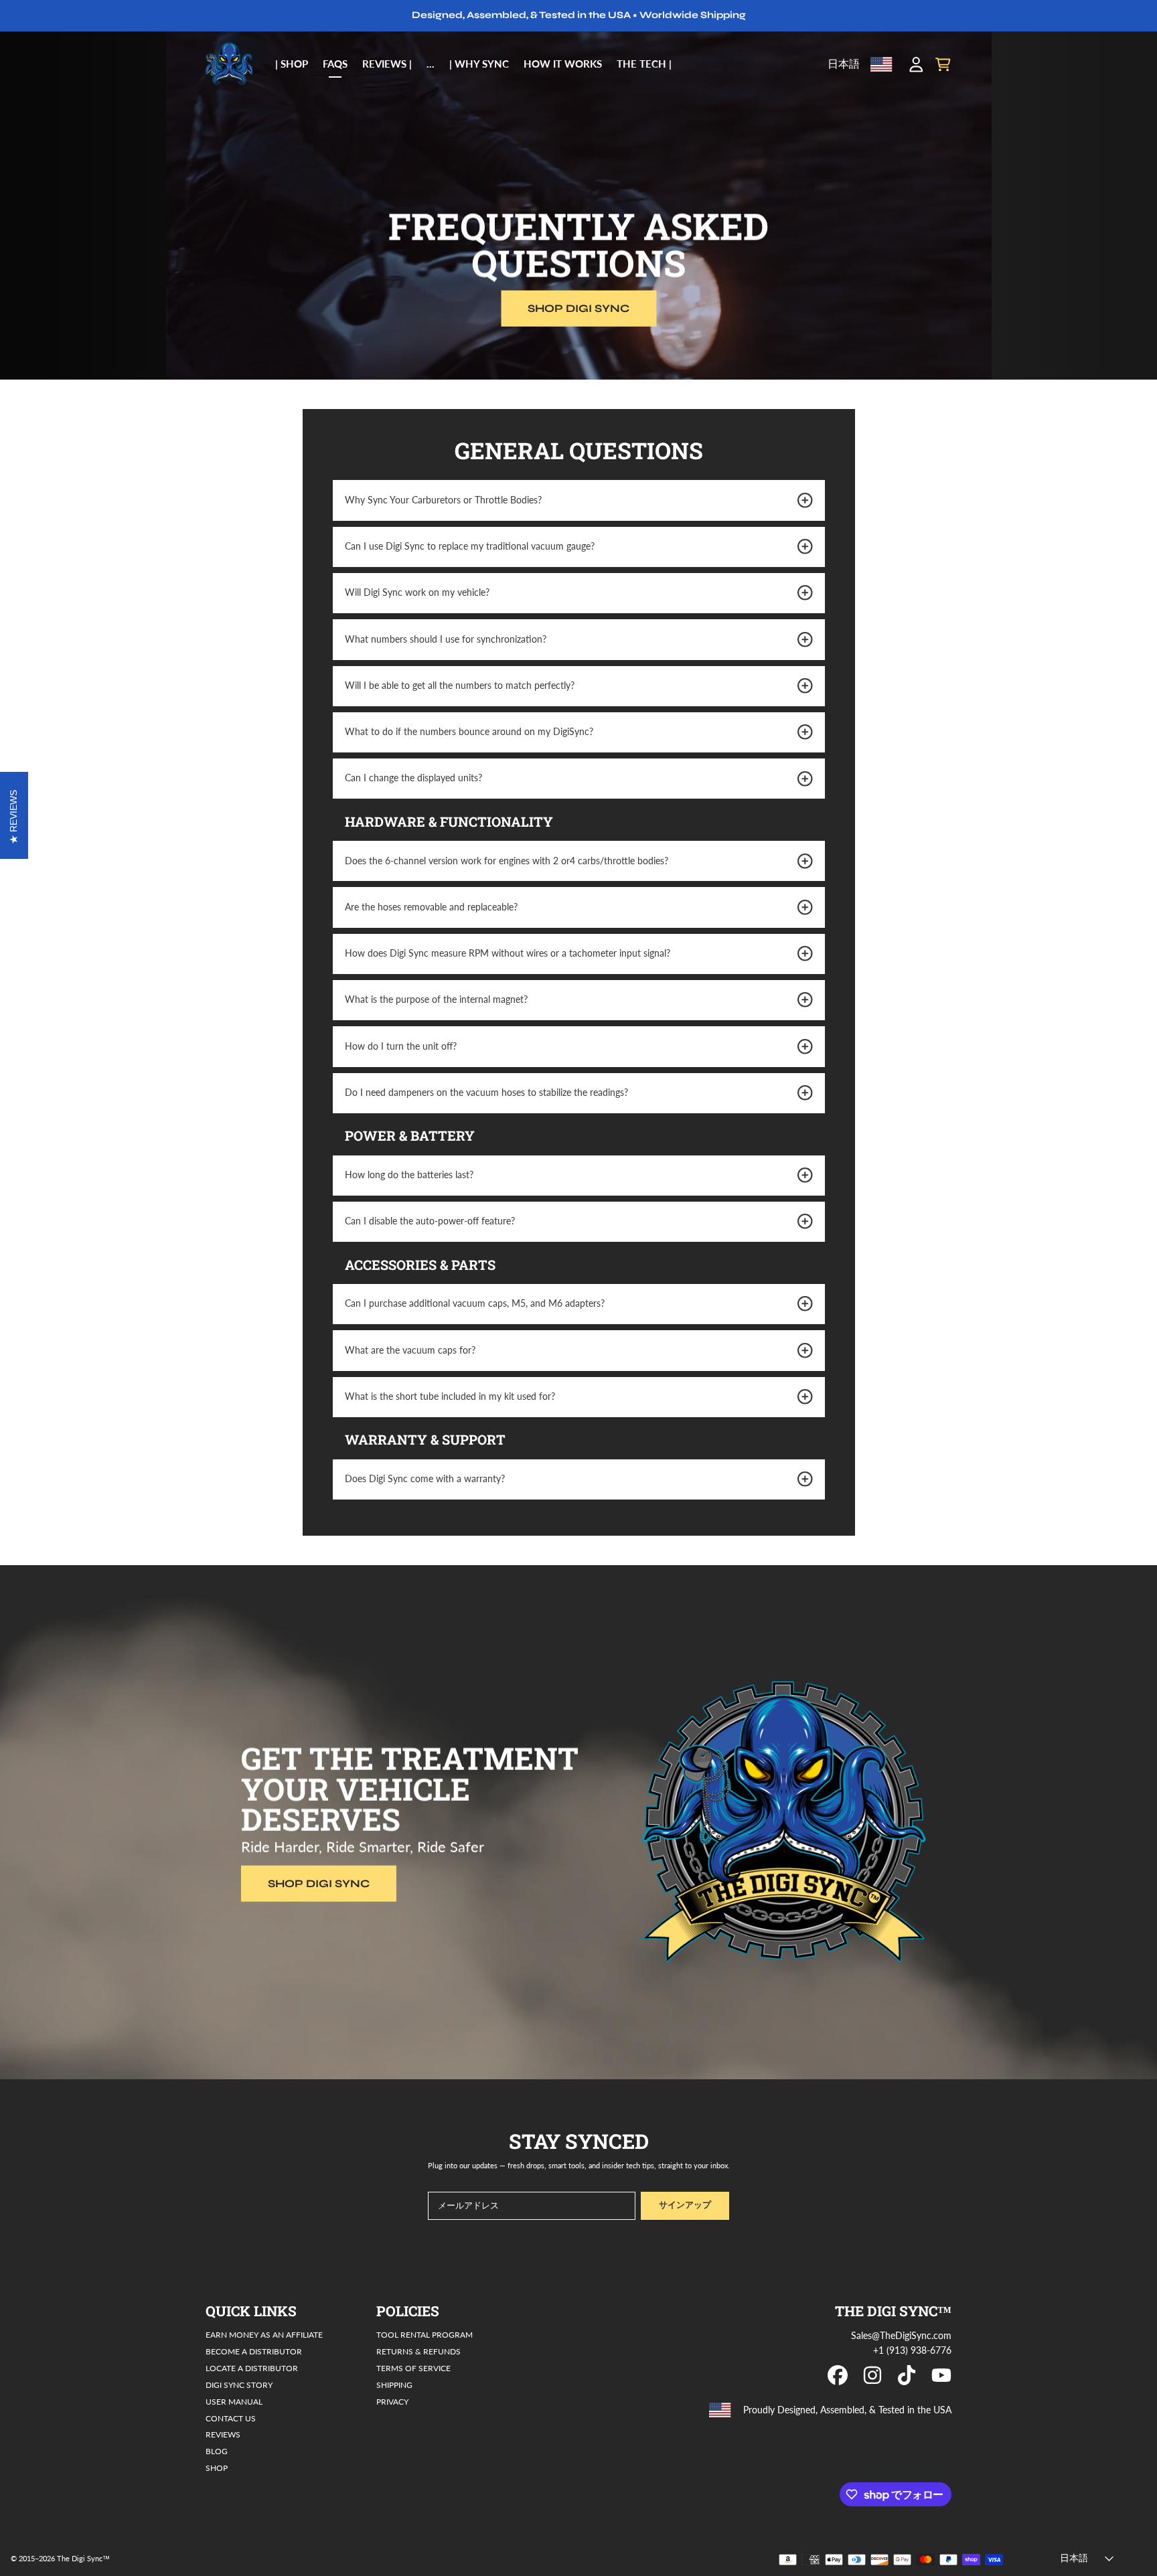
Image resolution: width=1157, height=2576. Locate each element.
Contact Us (231, 2418)
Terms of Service (413, 2368)
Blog (217, 2451)
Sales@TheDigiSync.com (901, 2336)
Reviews (223, 2434)
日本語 (844, 64)
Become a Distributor (254, 2351)
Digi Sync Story (239, 2385)
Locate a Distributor (252, 2368)
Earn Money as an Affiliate (264, 2334)
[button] (943, 64)
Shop (217, 2468)
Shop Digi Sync (578, 308)
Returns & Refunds (418, 2351)
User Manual (234, 2401)
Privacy (392, 2401)
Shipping (394, 2385)
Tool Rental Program (425, 2334)
